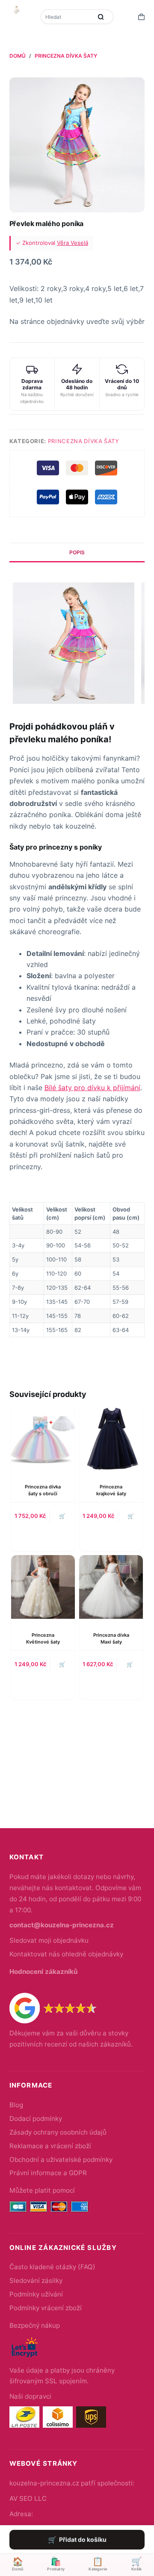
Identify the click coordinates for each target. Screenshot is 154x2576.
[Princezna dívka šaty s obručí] (43, 1439)
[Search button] (101, 17)
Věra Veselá (73, 243)
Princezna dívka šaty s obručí (43, 1490)
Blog (16, 2105)
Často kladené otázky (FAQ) (52, 2267)
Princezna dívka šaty (84, 441)
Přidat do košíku (83, 2539)
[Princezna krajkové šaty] (111, 1439)
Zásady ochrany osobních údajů (58, 2132)
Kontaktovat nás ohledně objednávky (66, 1954)
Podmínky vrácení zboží (46, 2308)
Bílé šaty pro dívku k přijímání (92, 1088)
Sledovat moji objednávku (49, 1940)
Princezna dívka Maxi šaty (111, 1638)
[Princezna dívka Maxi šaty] (111, 1587)
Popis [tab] (77, 552)
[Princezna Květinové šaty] (43, 1587)
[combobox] (67, 17)
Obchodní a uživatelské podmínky (61, 2160)
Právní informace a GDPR (48, 2173)
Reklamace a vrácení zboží (50, 2146)
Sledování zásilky (36, 2280)
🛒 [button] (62, 1664)
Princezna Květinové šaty (43, 1638)
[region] (77, 1269)
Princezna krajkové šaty (111, 1490)
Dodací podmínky (36, 2119)
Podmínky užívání (36, 2294)
